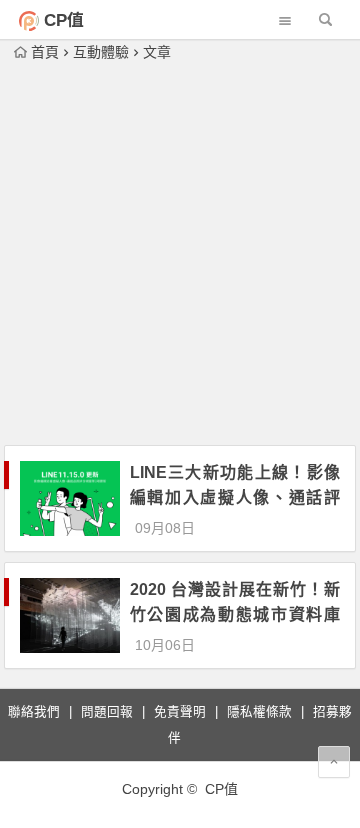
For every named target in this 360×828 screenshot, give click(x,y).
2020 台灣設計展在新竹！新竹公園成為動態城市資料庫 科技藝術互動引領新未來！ (235, 614)
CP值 (64, 20)
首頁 (45, 52)
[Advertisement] (180, 255)
